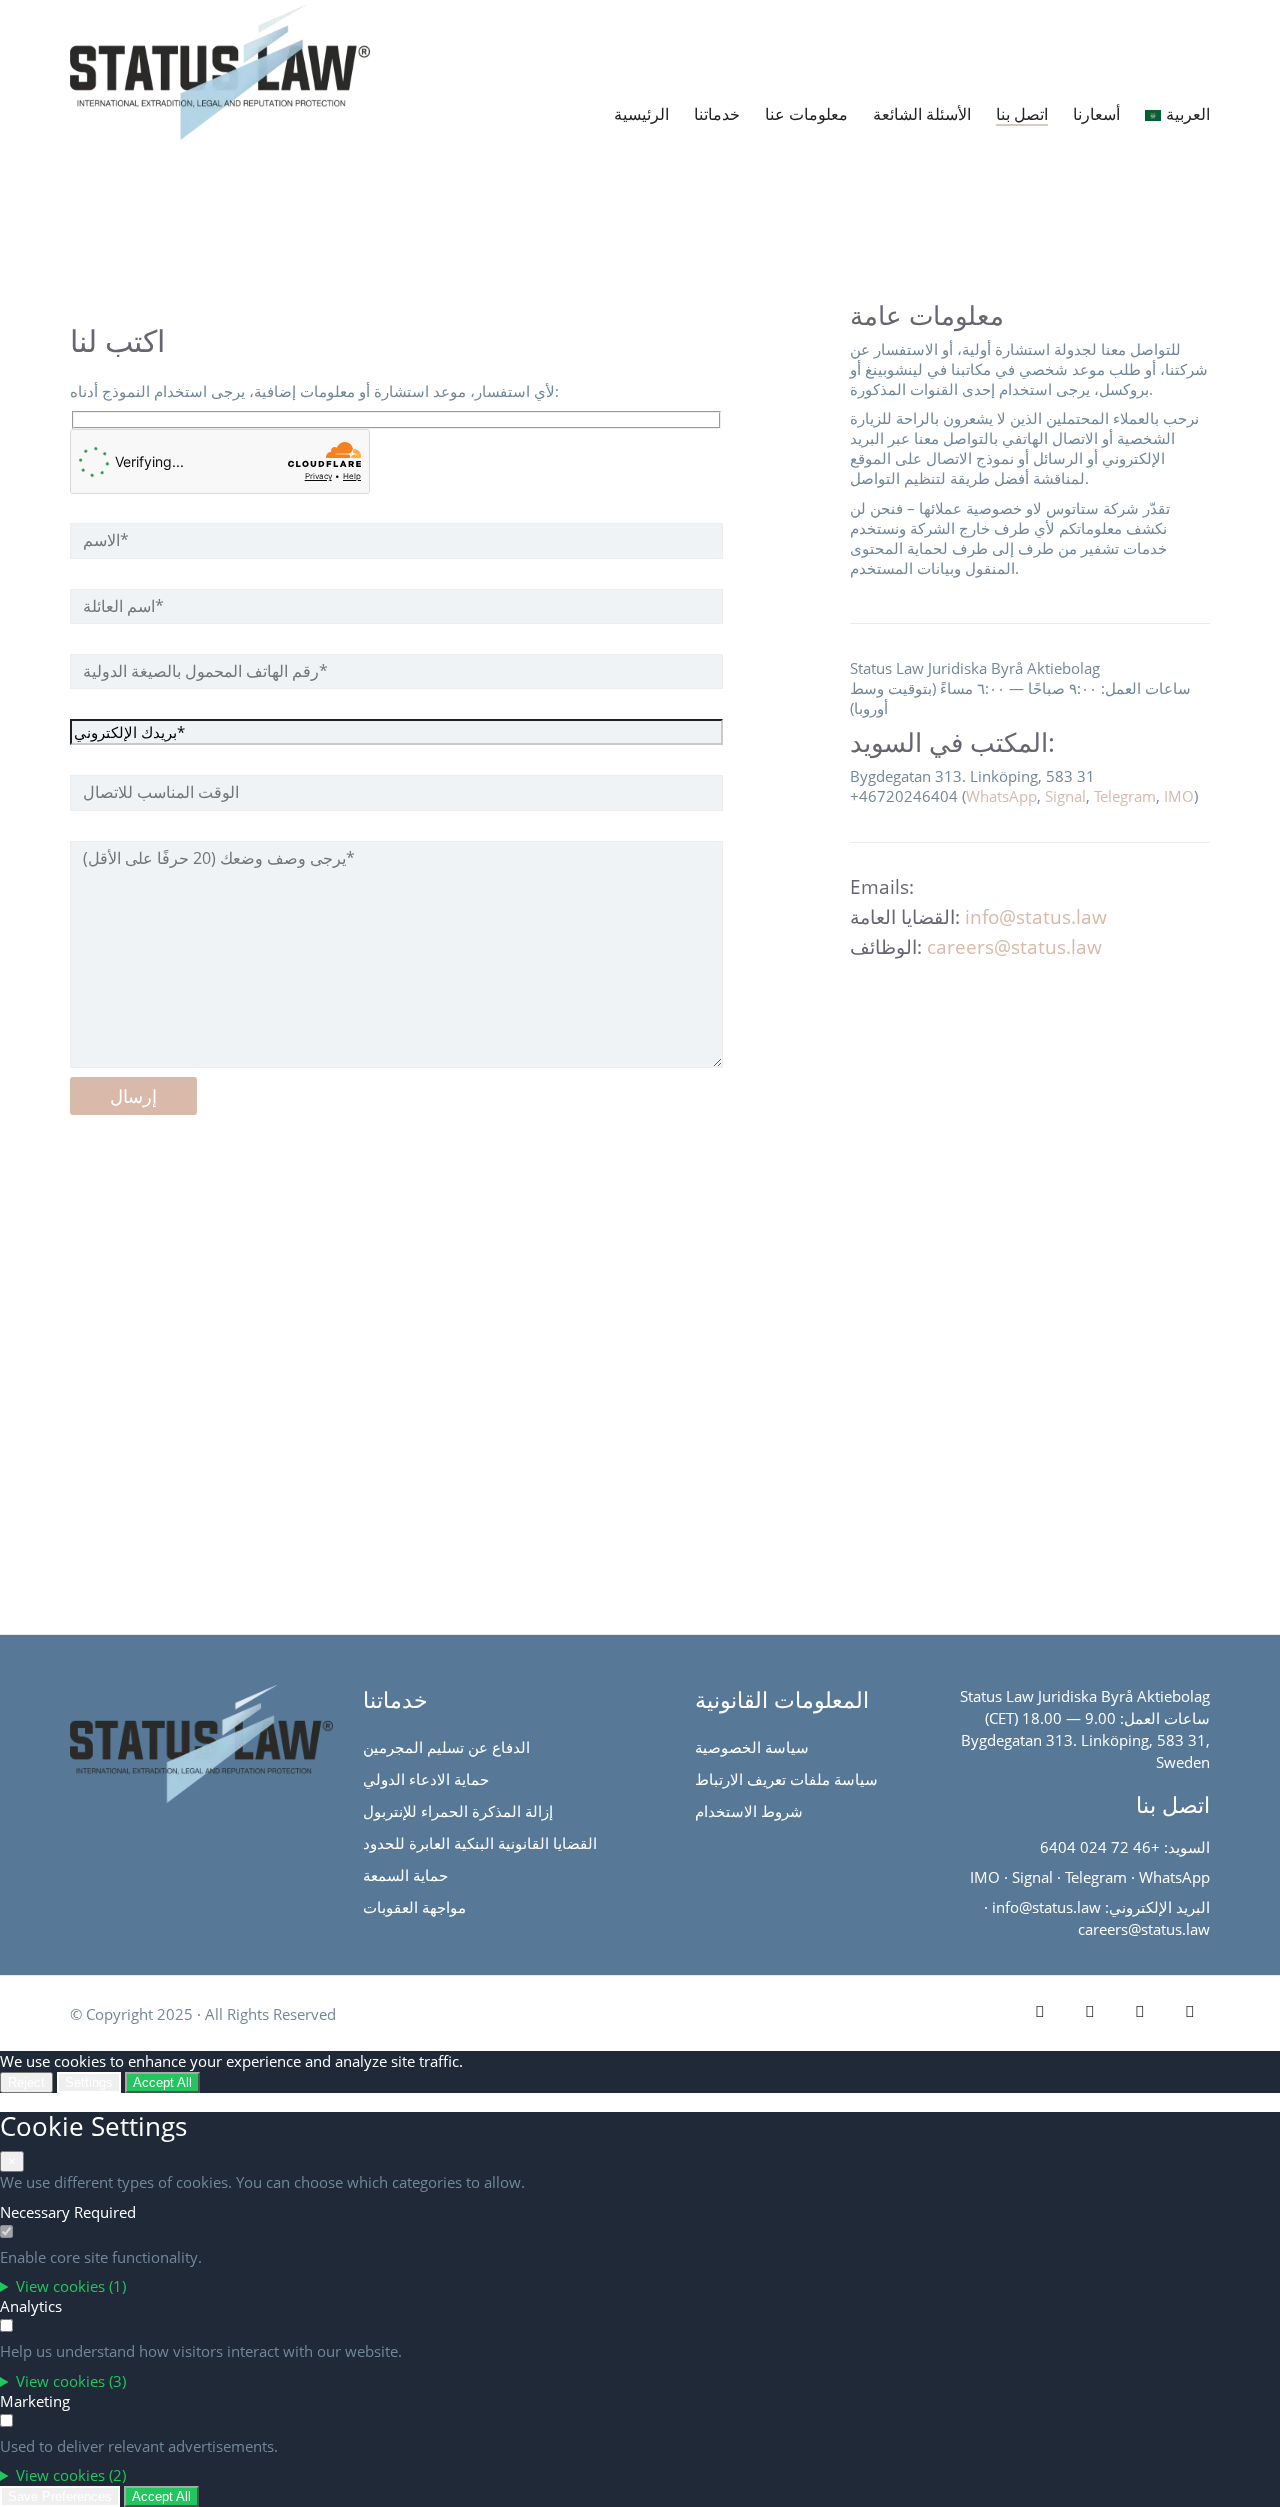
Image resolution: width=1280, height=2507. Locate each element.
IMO (1179, 796)
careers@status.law (1014, 947)
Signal (1065, 796)
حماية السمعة (405, 1875)
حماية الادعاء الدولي (426, 1779)
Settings (89, 2082)
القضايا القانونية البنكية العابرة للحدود (480, 1843)
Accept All (162, 2082)
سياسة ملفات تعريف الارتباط (786, 1779)
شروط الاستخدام (749, 1811)
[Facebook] (1090, 2011)
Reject (26, 2082)
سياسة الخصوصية (752, 1747)
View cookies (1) (71, 2286)
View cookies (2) (71, 2475)
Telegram (1125, 796)
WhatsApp (1001, 796)
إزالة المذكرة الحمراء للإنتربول (458, 1811)
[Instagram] (1140, 2011)
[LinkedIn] (1040, 2011)
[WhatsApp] (1190, 2011)
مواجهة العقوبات (414, 1907)
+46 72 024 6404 (1100, 1847)
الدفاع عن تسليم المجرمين (446, 1747)
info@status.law (1036, 917)
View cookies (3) (71, 2381)
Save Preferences (60, 2496)
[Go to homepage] (157, 44)
